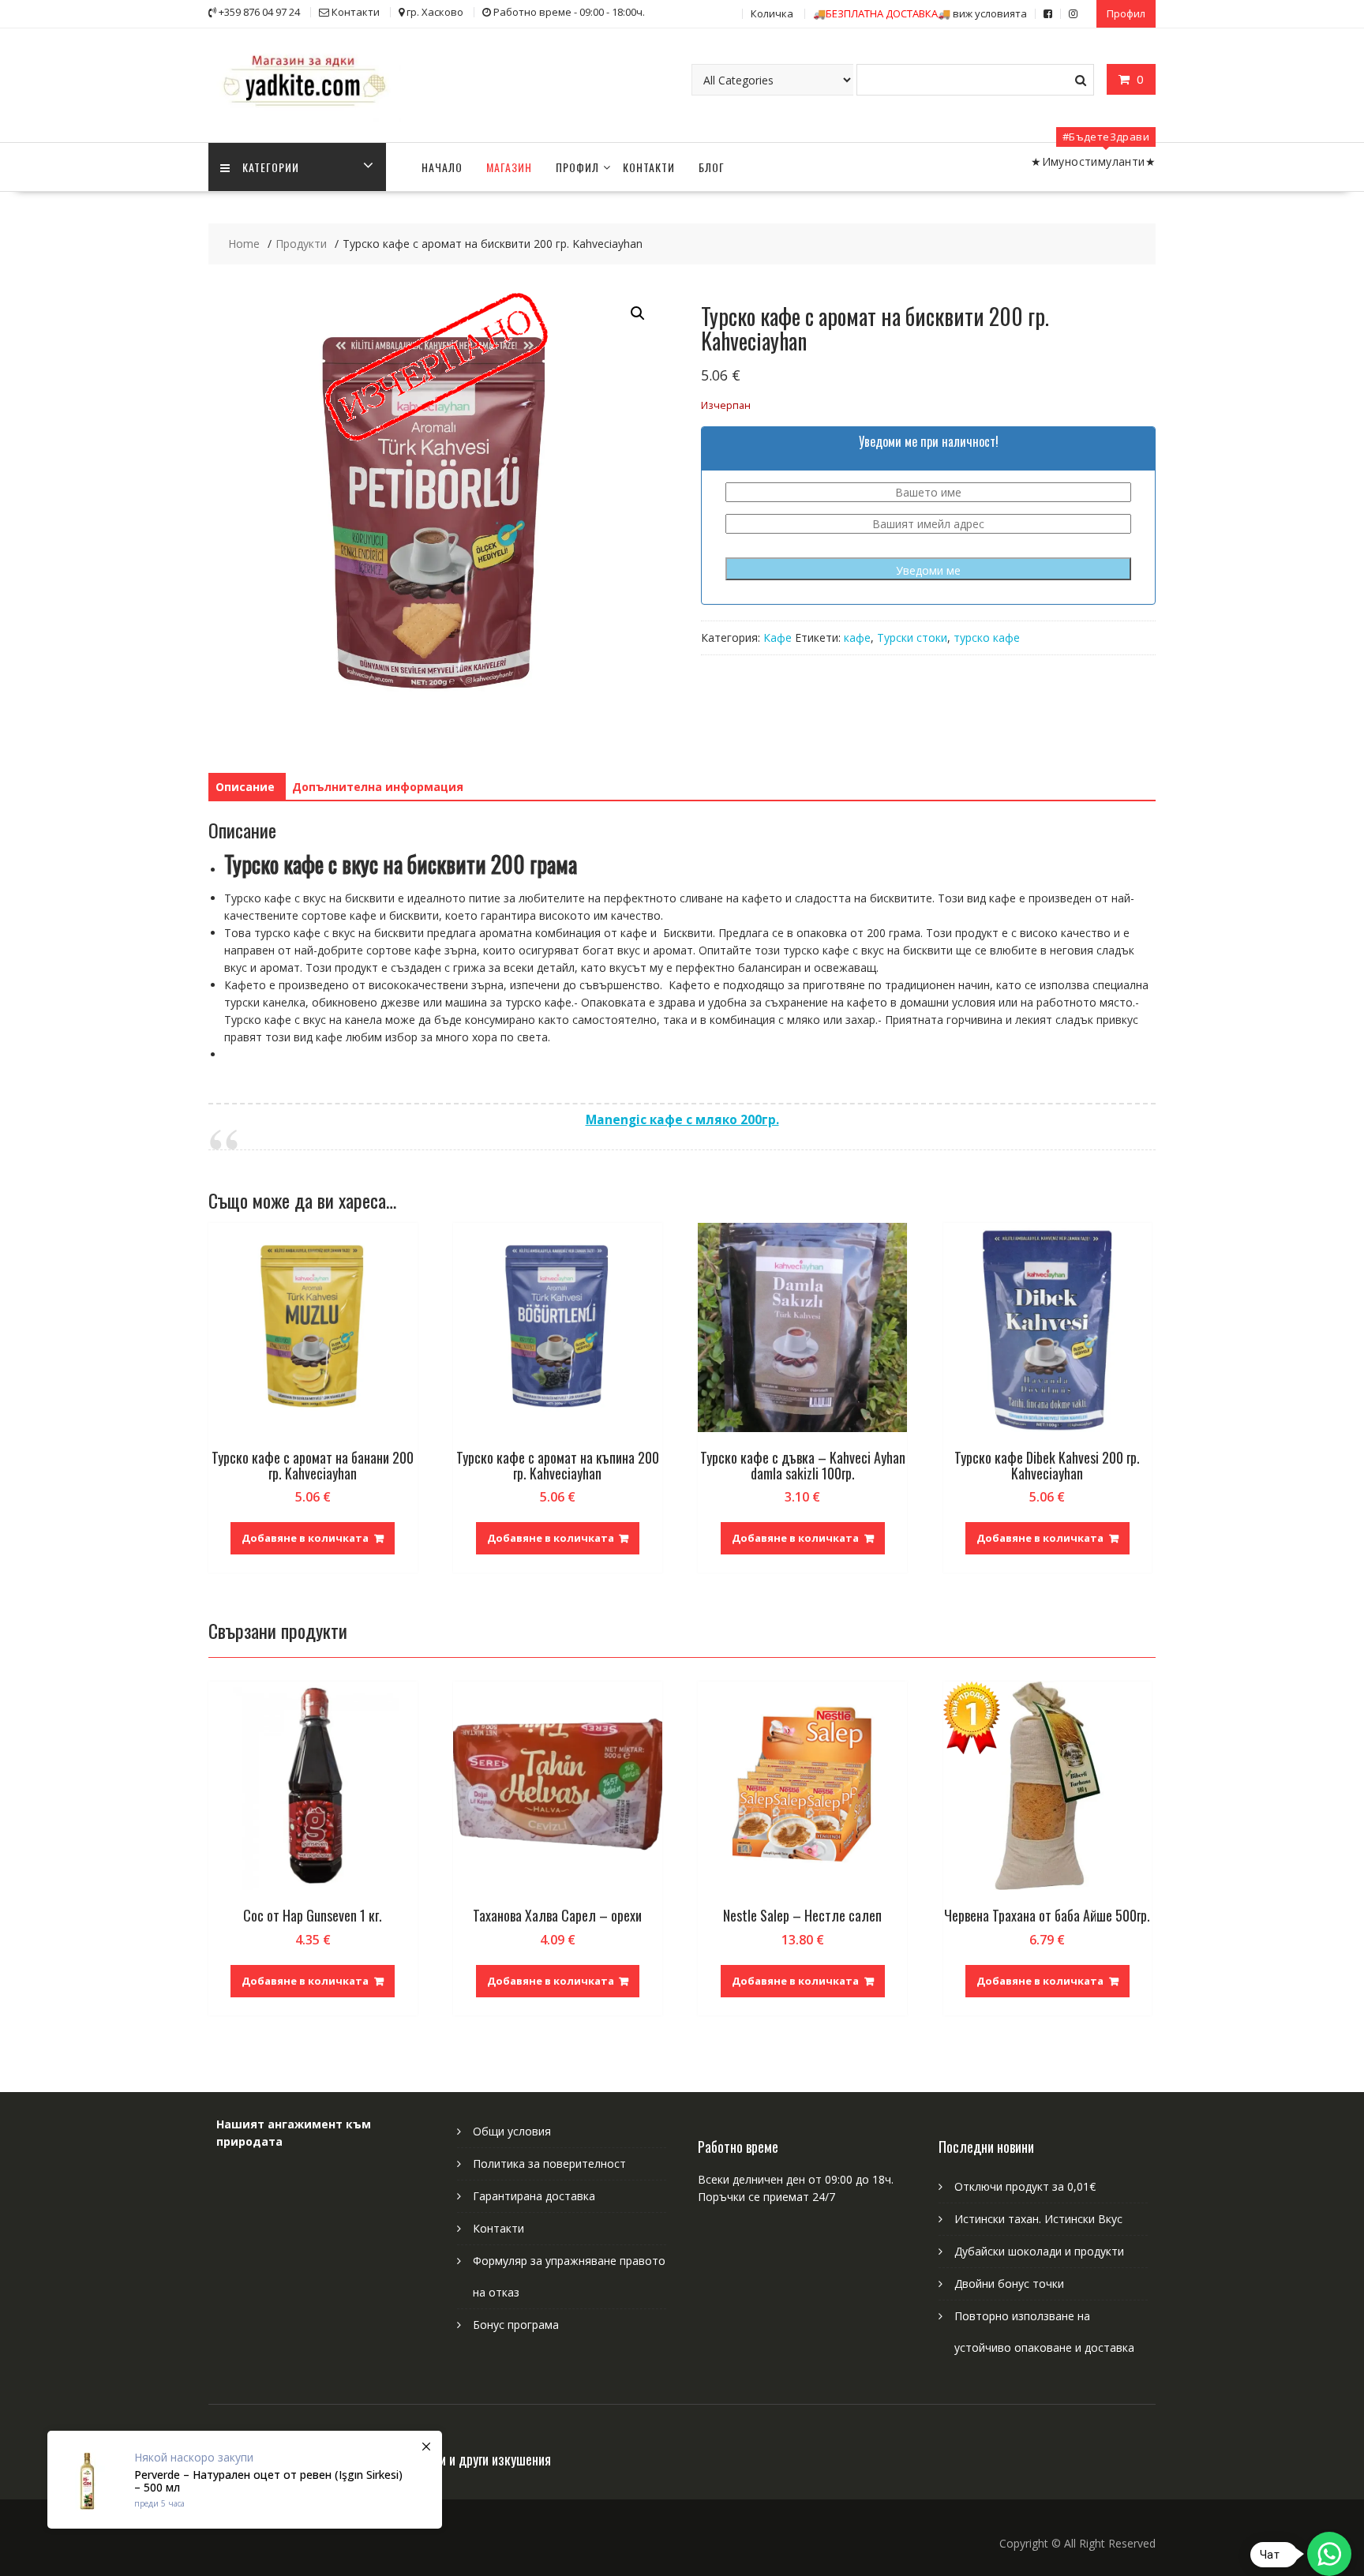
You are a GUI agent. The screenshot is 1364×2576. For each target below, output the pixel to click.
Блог (712, 167)
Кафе (778, 637)
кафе (857, 637)
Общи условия (512, 2131)
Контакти (649, 167)
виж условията (920, 13)
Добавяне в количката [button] (305, 1538)
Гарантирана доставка (534, 2196)
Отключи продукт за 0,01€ (1025, 2186)
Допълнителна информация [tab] (378, 787)
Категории (271, 167)
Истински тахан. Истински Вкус (1038, 2219)
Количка (772, 13)
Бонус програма (516, 2325)
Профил (1126, 13)
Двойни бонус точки (1009, 2284)
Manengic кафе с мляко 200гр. (682, 1120)
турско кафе (987, 637)
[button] (638, 313)
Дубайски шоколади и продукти (1039, 2251)
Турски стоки (912, 637)
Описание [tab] (245, 787)
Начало (442, 167)
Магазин (509, 167)
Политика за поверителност (549, 2164)
